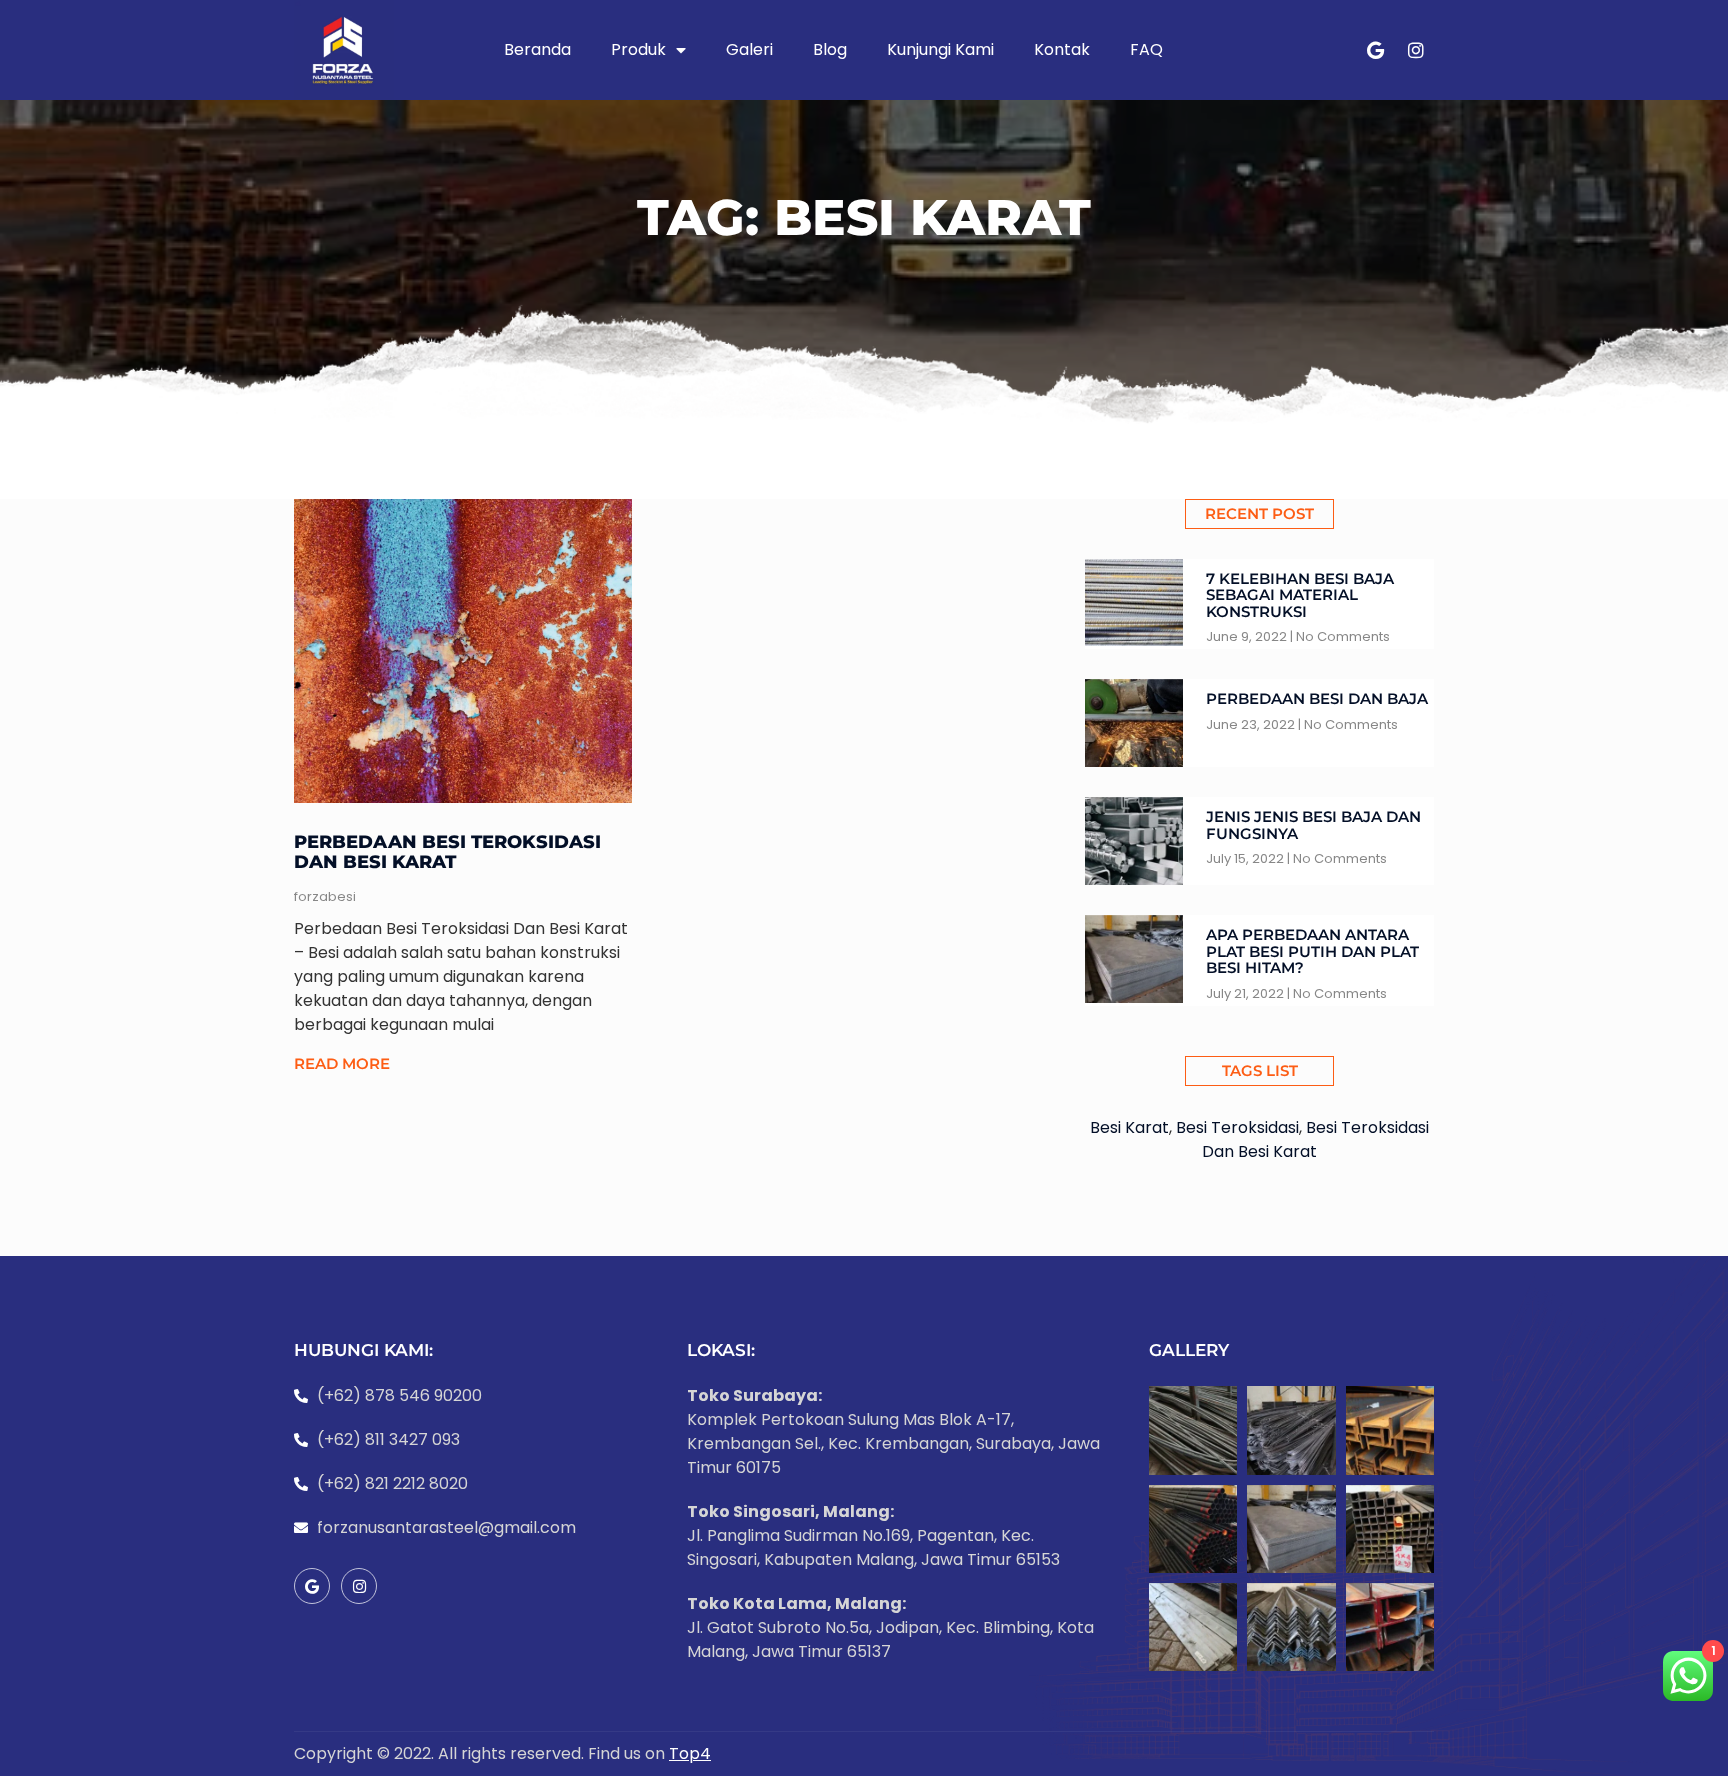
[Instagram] (1416, 50)
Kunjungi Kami (940, 49)
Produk (638, 49)
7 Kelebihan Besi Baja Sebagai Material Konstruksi (1300, 595)
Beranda (537, 49)
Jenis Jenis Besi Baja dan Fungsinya (1313, 825)
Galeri (749, 49)
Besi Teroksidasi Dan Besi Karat (1315, 1139)
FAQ (1146, 49)
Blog (830, 49)
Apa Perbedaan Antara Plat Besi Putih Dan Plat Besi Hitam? (1312, 951)
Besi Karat (1129, 1127)
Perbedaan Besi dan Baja (1317, 698)
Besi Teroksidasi (1237, 1127)
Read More (342, 1063)
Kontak (1062, 49)
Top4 (690, 1753)
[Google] (1376, 50)
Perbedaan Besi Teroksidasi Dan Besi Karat (447, 852)
